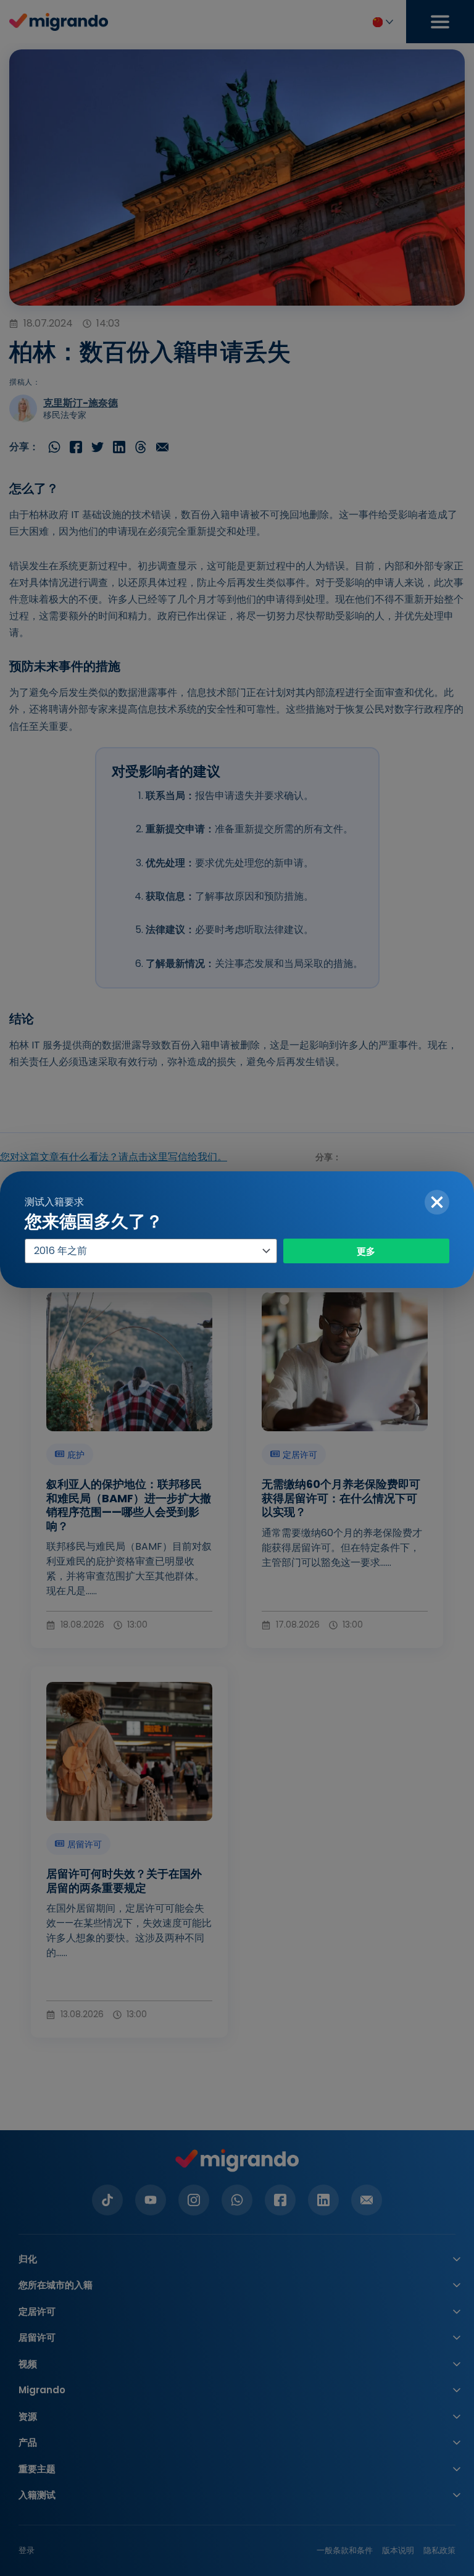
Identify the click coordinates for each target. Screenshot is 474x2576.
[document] (237, 1288)
